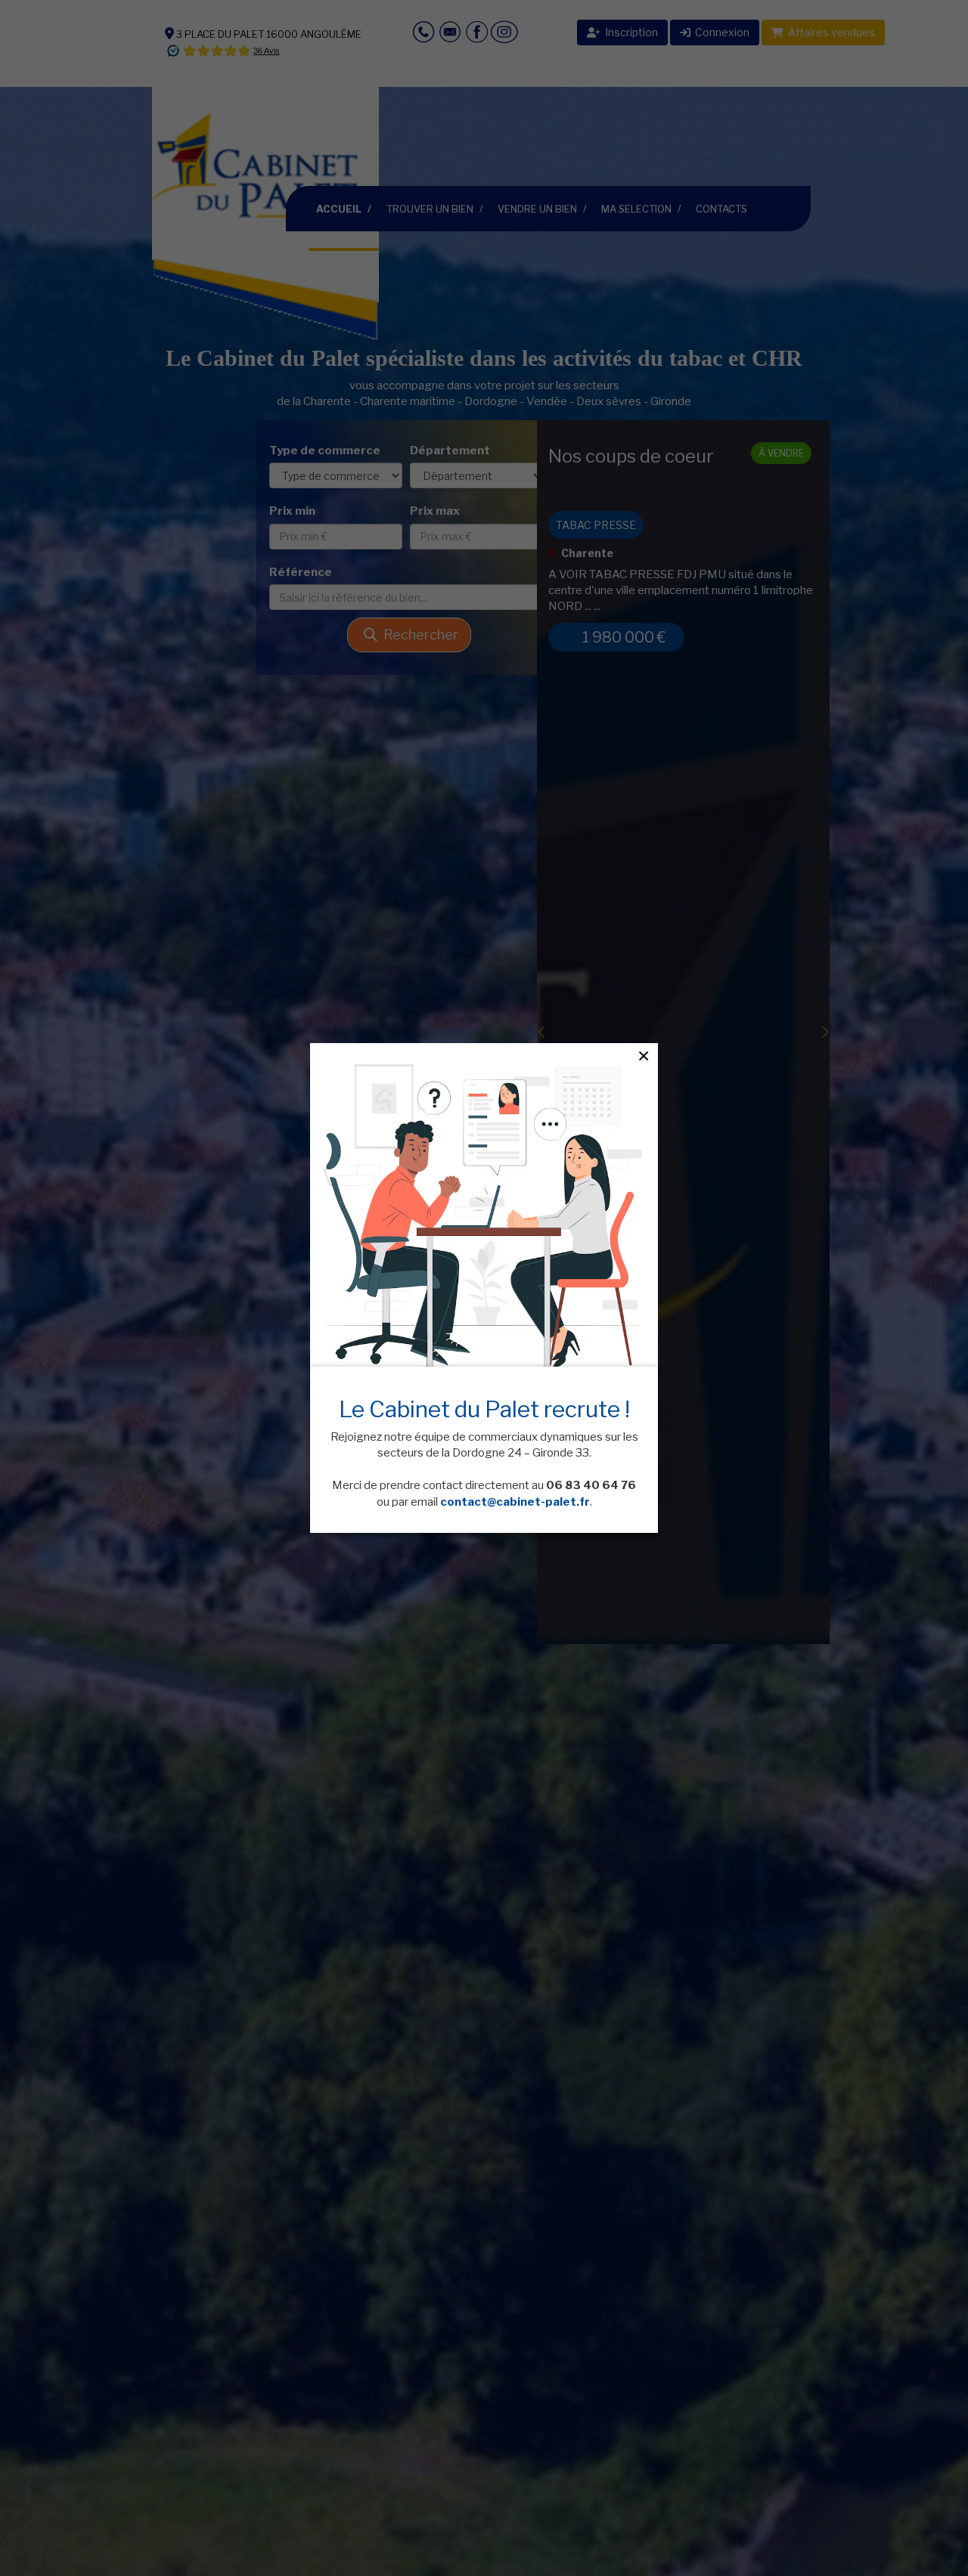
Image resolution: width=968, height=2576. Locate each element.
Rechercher (418, 635)
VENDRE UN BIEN (537, 209)
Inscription (629, 32)
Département (450, 450)
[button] (555, 1032)
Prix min (292, 511)
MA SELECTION (636, 209)
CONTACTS (721, 209)
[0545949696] (403, 31)
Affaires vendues (829, 32)
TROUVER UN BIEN (430, 209)
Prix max (435, 511)
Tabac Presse (596, 525)
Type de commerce (325, 450)
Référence (301, 572)
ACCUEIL (347, 208)
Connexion (720, 32)
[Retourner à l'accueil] (265, 208)
